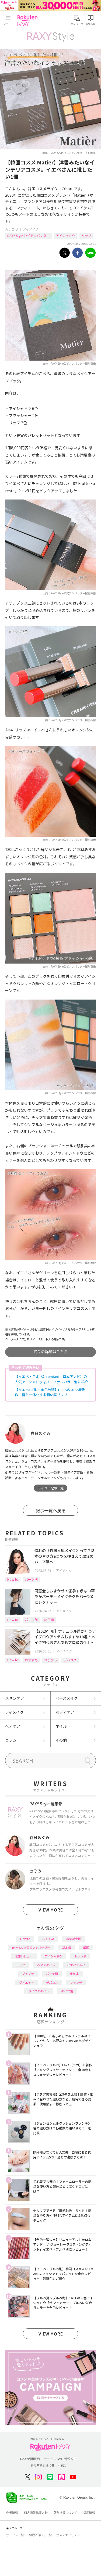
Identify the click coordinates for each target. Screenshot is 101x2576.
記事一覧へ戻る (51, 1510)
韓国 (86, 1948)
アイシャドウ (66, 236)
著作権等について (65, 2513)
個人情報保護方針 (36, 2513)
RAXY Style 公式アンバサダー (28, 236)
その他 (61, 1740)
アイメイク (31, 229)
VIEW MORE (51, 1910)
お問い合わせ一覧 (40, 2535)
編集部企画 (74, 1939)
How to (13, 1579)
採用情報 (89, 2513)
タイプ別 (67, 1991)
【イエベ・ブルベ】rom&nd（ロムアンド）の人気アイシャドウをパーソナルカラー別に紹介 (51, 1379)
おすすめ (31, 1660)
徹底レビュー (24, 1956)
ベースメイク (67, 1698)
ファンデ (76, 1982)
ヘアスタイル (46, 1965)
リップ (86, 236)
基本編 (67, 1948)
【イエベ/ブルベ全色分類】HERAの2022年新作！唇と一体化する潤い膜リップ (50, 1392)
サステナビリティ (68, 2535)
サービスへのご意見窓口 (60, 2459)
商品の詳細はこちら (51, 1352)
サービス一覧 (15, 2535)
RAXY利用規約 (30, 2459)
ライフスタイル (39, 1991)
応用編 (49, 1620)
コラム (11, 1740)
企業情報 (12, 2513)
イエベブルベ (76, 1965)
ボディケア (65, 1712)
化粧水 (74, 1974)
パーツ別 (31, 1579)
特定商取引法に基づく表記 (48, 2465)
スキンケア (15, 1698)
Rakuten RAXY (29, 20)
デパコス (70, 1660)
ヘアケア (13, 1726)
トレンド (80, 1956)
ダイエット (27, 1982)
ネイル (61, 1726)
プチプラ (51, 1660)
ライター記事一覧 (51, 1488)
